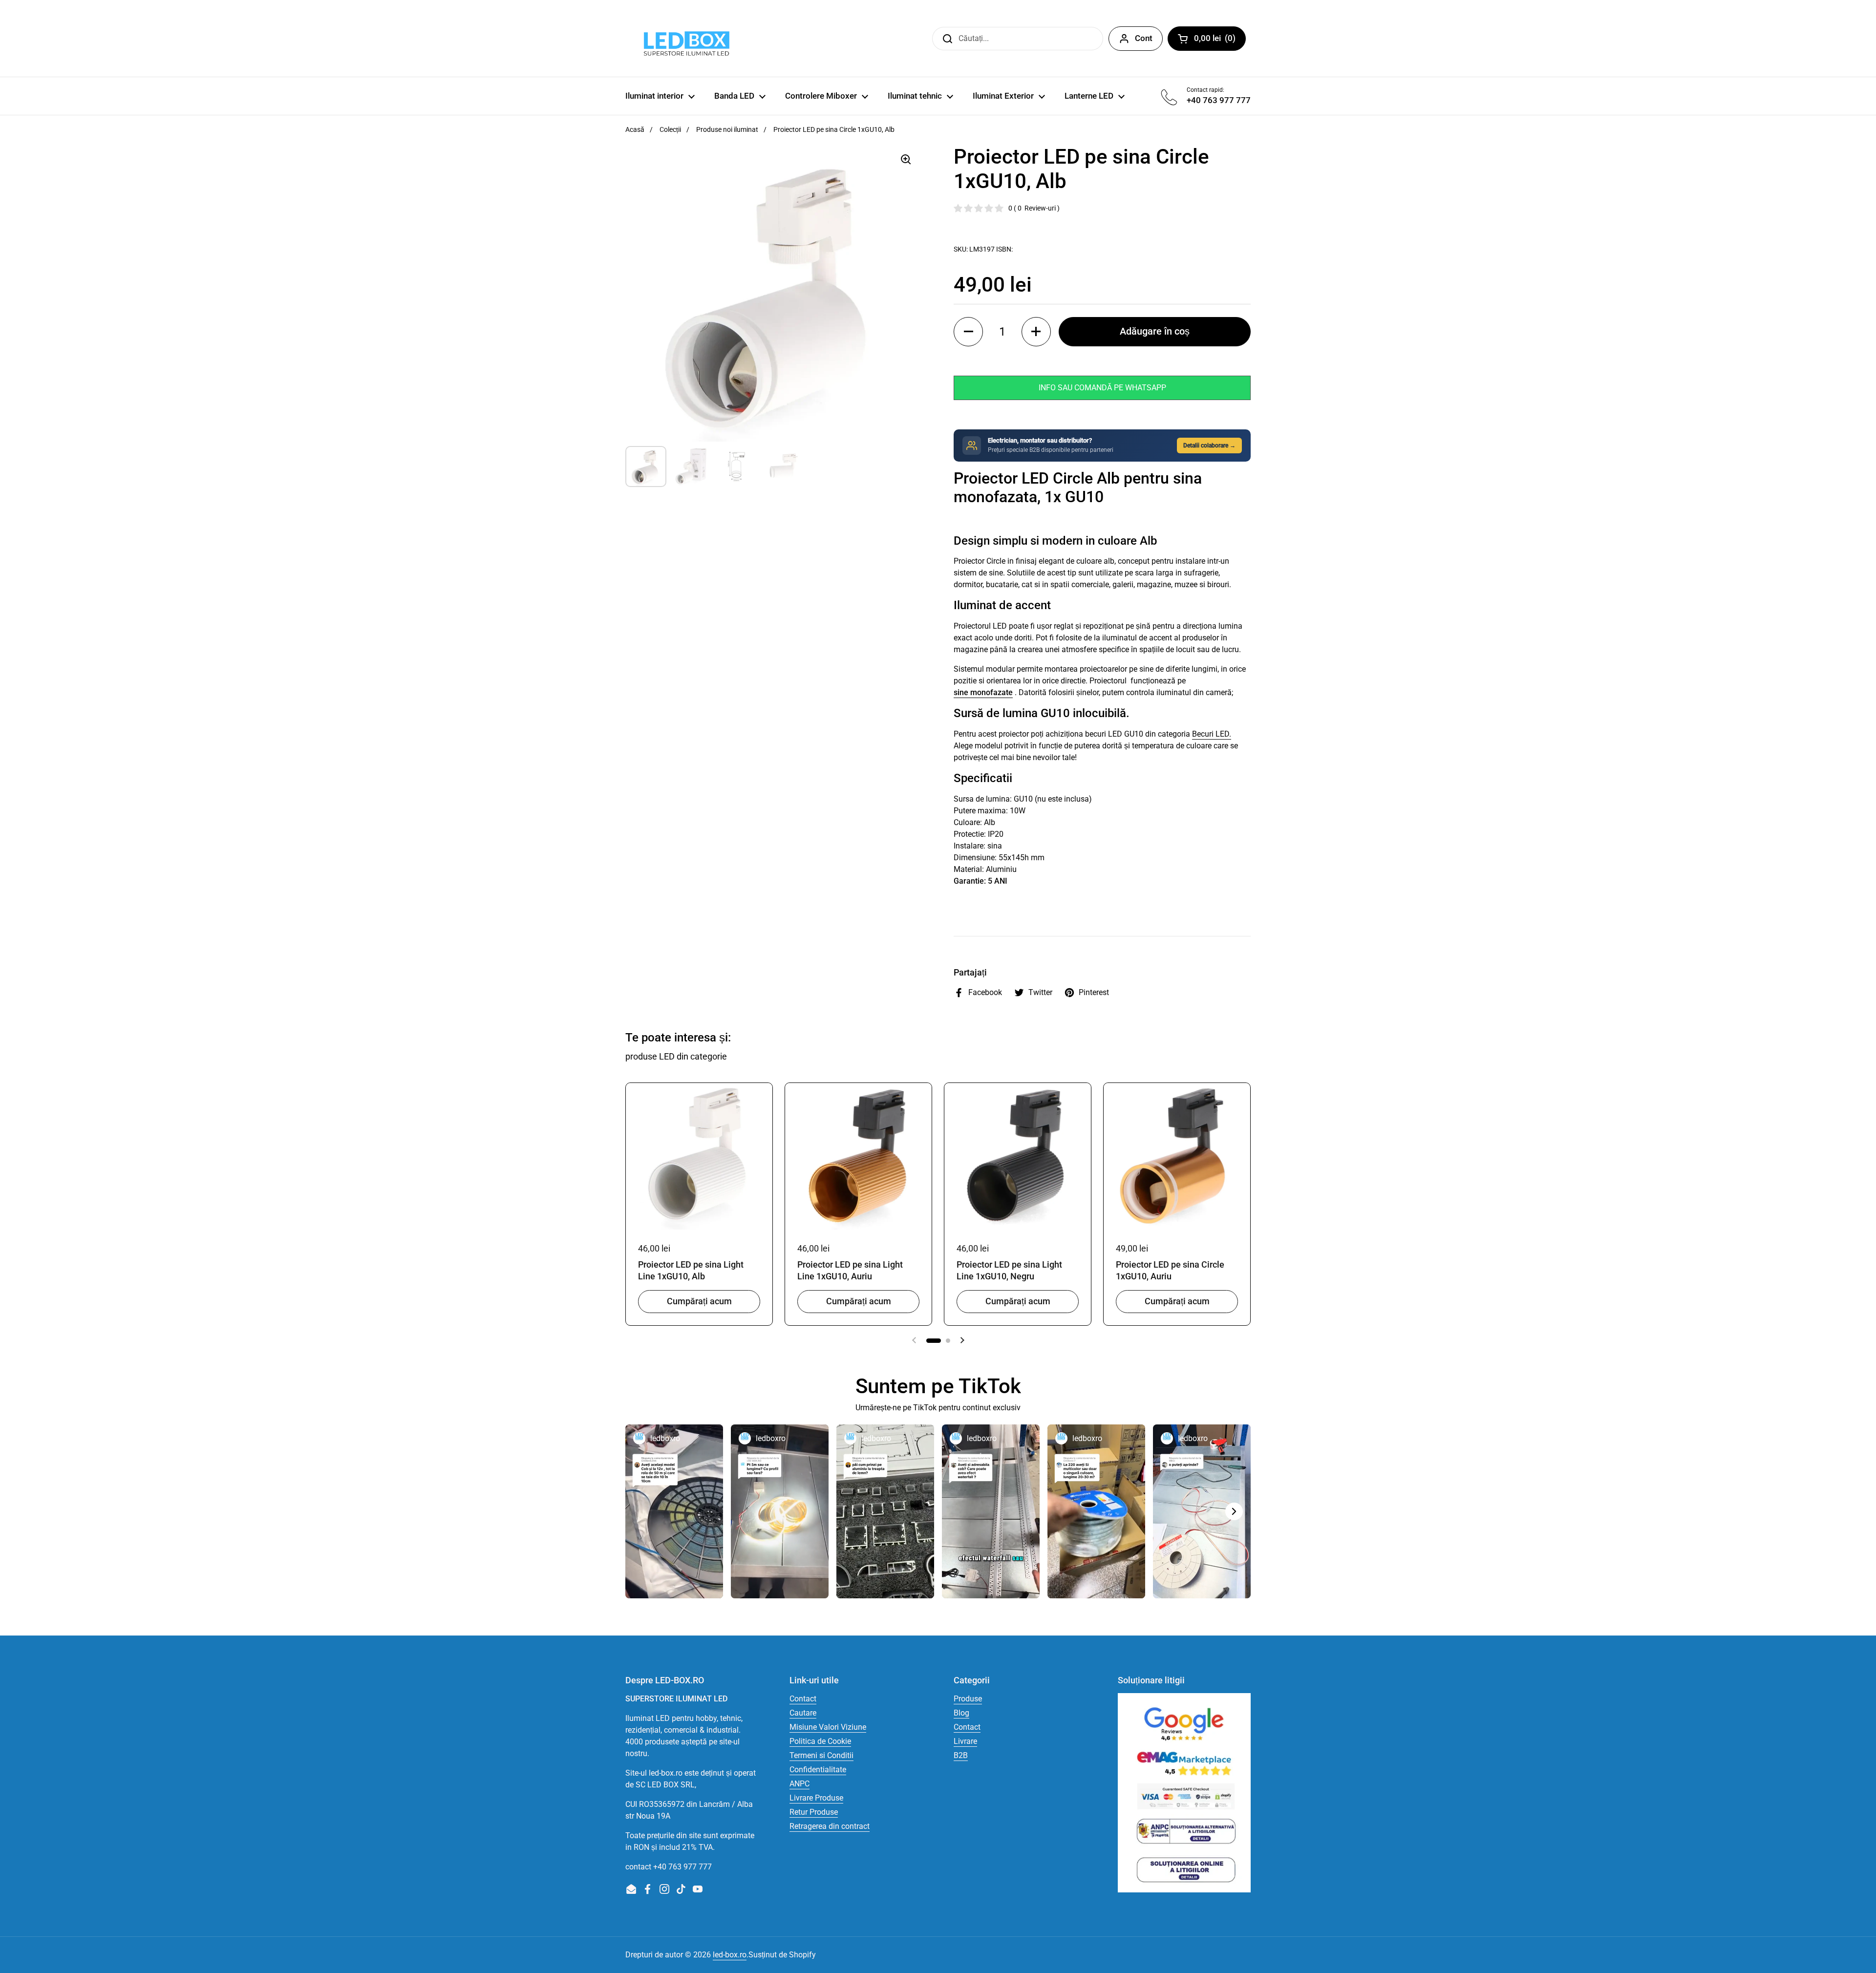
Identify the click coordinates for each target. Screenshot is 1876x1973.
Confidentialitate (818, 1770)
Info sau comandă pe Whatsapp (1102, 388)
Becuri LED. (1212, 734)
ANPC (799, 1784)
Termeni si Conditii (821, 1755)
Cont (1144, 38)
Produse (968, 1699)
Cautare (803, 1713)
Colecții (670, 129)
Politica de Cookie (820, 1741)
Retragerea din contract (830, 1826)
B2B (961, 1755)
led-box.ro (730, 1955)
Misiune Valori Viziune (828, 1727)
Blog (961, 1713)
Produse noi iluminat (727, 129)
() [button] (1220, 40)
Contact (803, 1699)
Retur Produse (814, 1812)
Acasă (635, 129)
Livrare (965, 1741)
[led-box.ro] (685, 38)
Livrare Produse (816, 1798)
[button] (968, 332)
